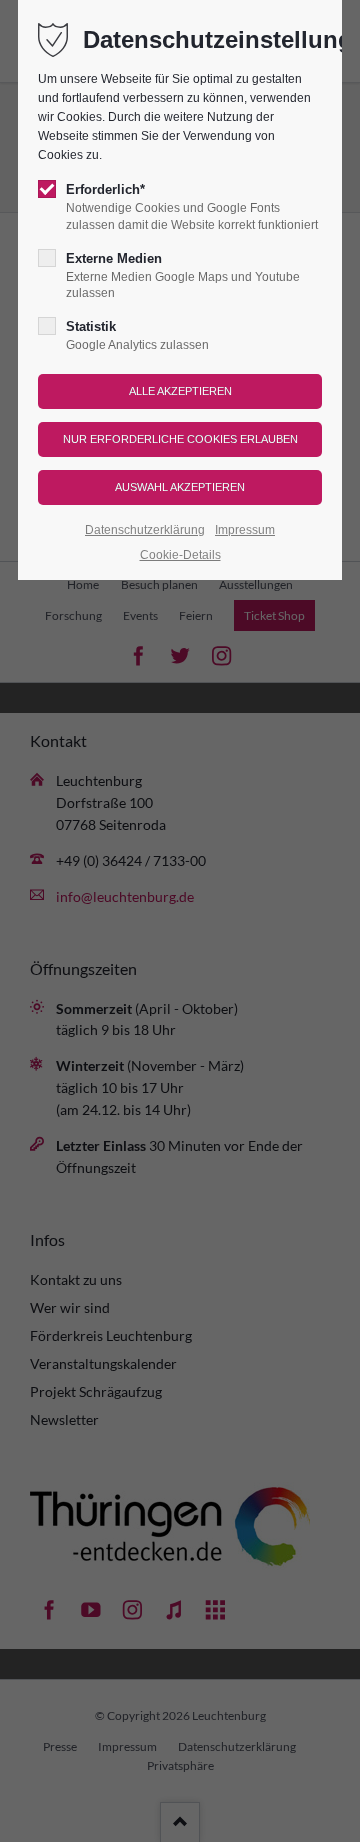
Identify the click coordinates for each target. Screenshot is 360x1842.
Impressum (245, 530)
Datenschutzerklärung (145, 530)
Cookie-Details (180, 555)
